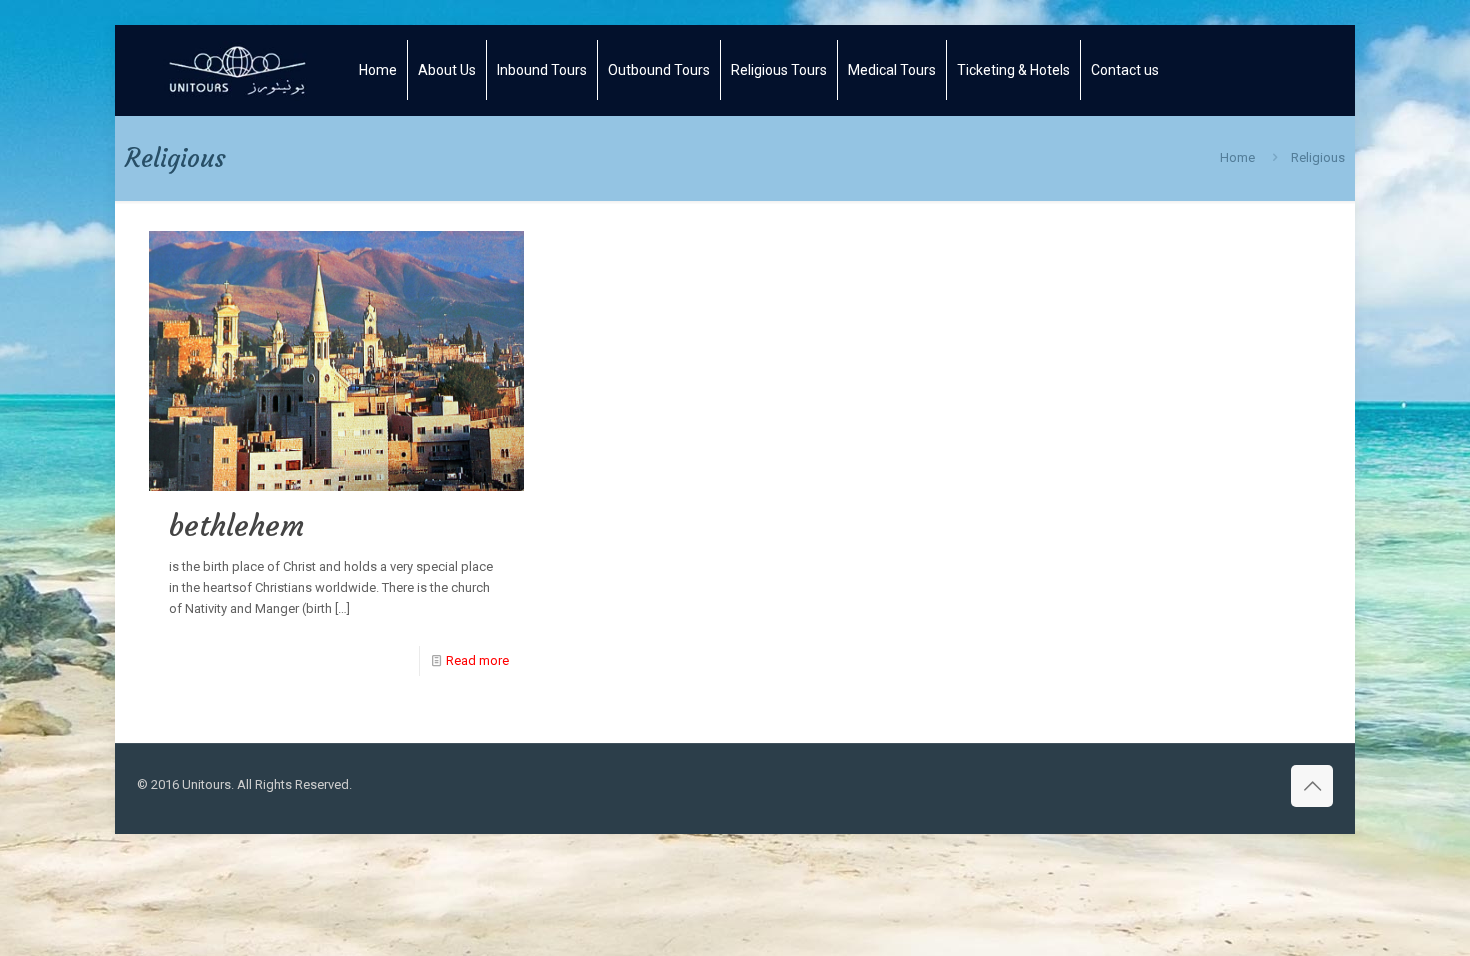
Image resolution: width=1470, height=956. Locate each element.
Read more (477, 660)
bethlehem (236, 525)
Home (1237, 157)
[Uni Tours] (238, 70)
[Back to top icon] (1312, 786)
